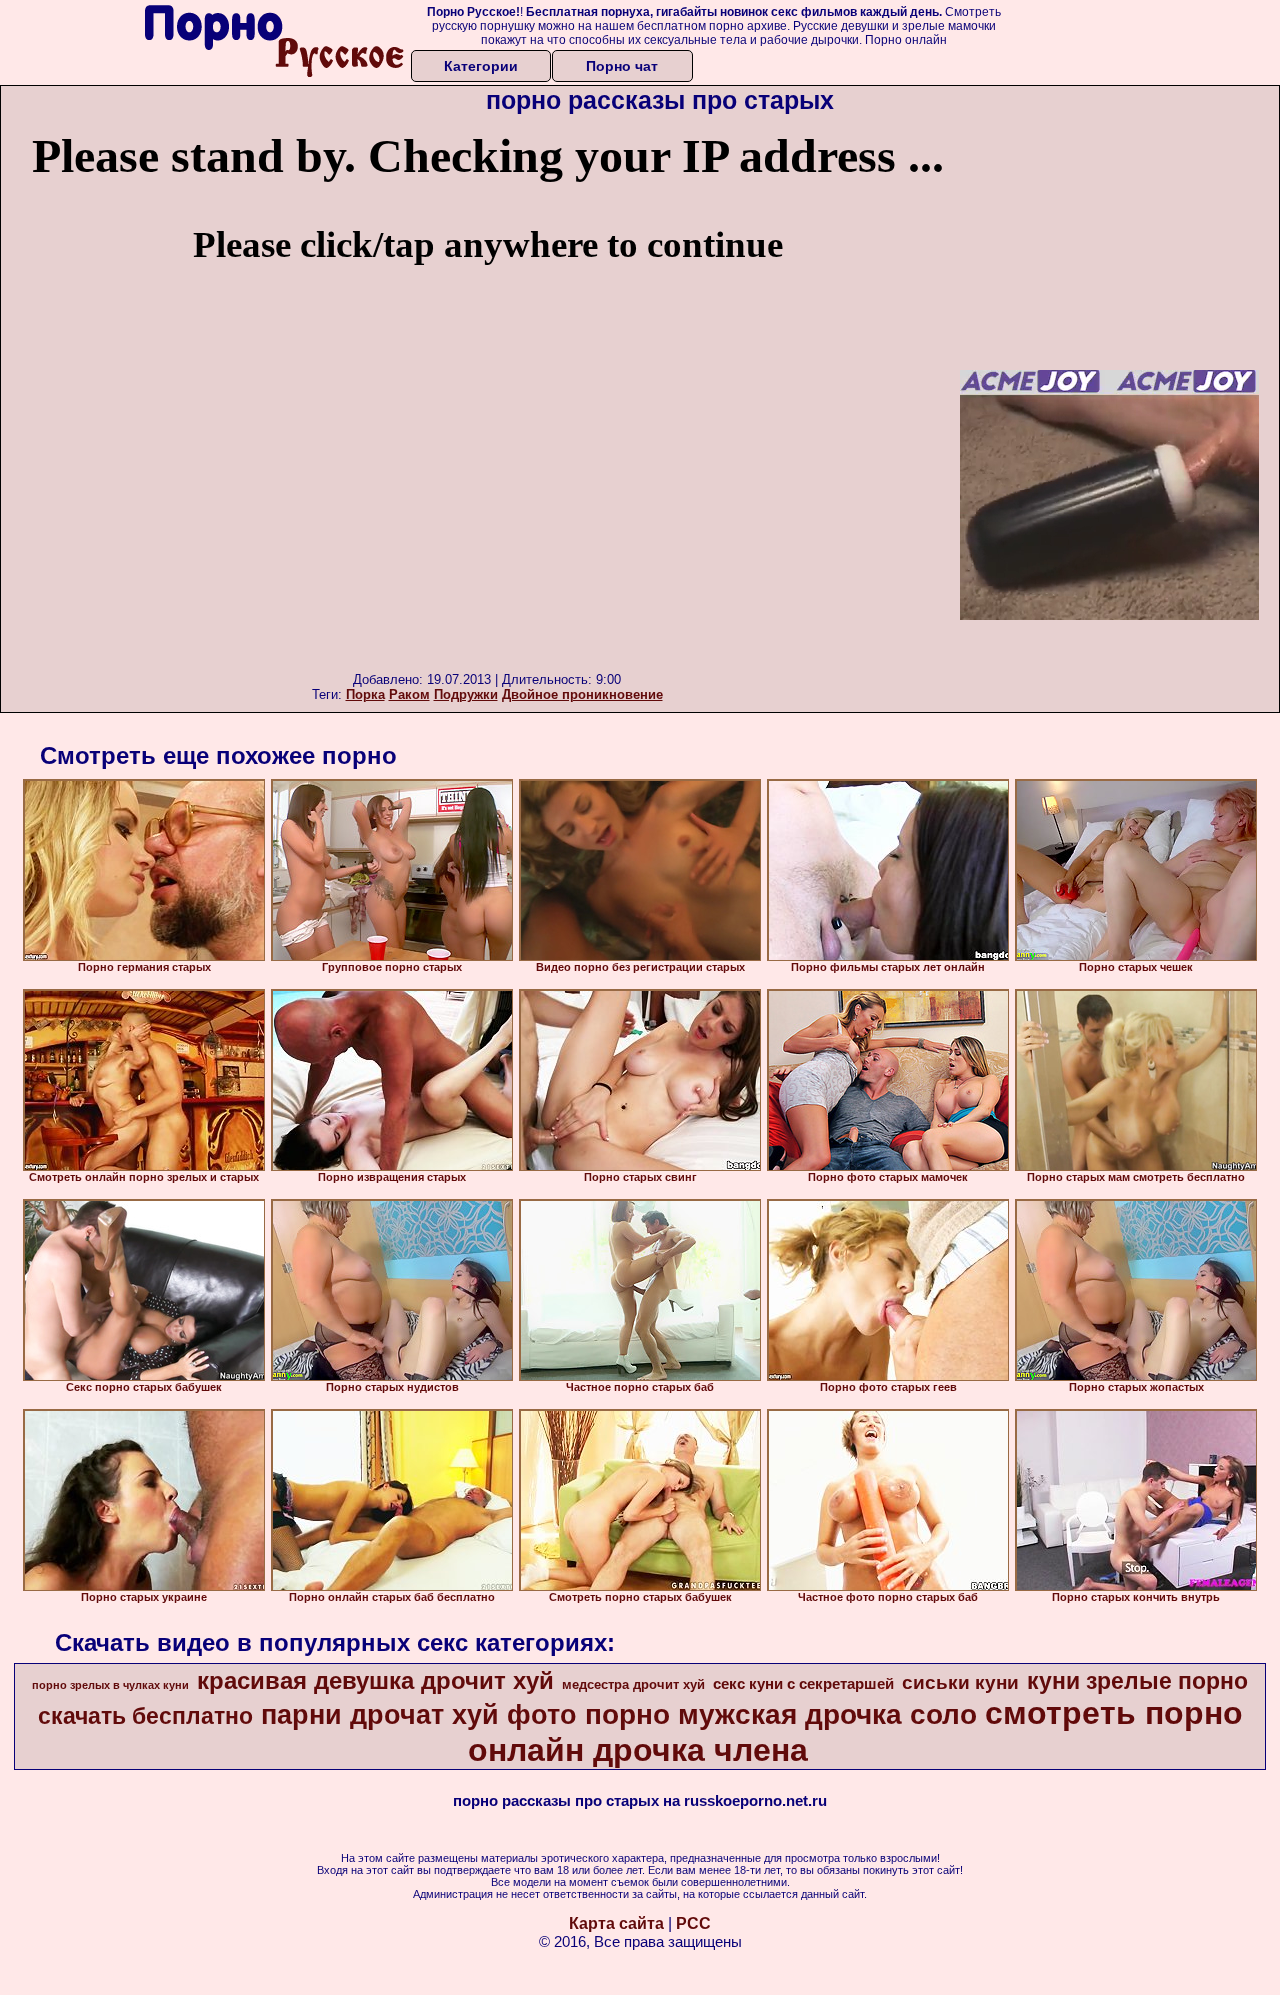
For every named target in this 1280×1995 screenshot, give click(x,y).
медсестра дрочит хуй (633, 1684)
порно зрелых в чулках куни (110, 1685)
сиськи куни (960, 1682)
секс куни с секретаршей (803, 1684)
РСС (693, 1923)
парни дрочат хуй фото (419, 1715)
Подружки (466, 694)
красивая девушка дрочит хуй (375, 1680)
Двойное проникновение (582, 694)
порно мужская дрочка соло (781, 1714)
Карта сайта (616, 1923)
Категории (481, 66)
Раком (409, 694)
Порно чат (622, 66)
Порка (365, 694)
